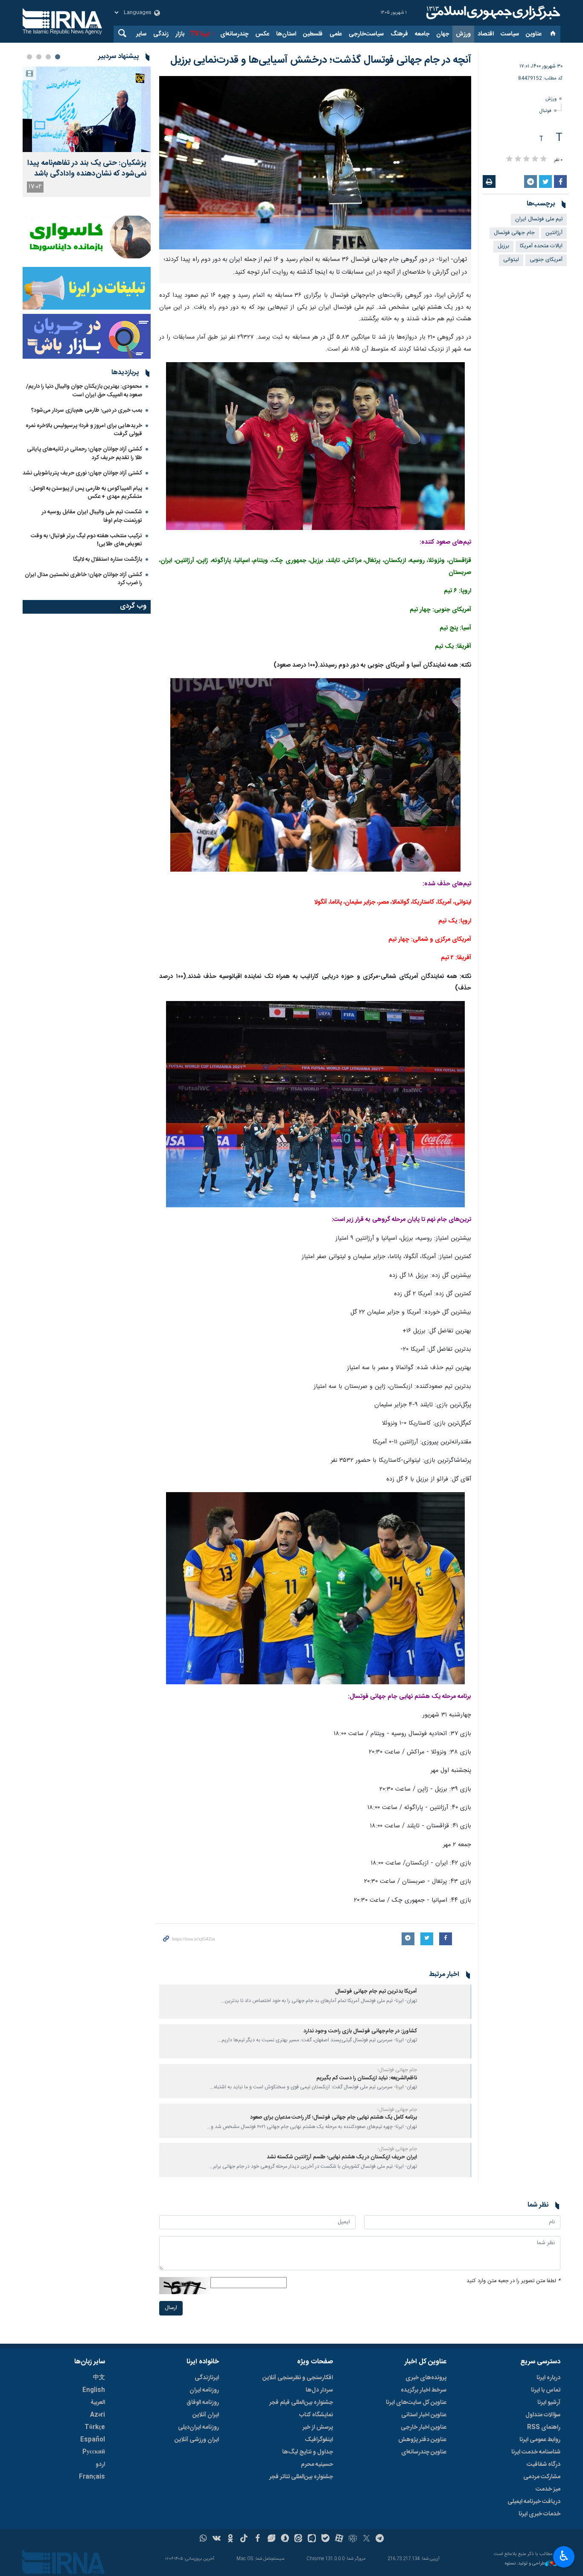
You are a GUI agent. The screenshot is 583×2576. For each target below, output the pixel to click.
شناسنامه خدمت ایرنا (536, 2452)
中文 (99, 2378)
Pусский (94, 2452)
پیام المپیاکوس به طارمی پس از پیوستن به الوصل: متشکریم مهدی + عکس (86, 493)
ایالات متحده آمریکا (541, 246)
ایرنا (492, 13)
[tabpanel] (87, 132)
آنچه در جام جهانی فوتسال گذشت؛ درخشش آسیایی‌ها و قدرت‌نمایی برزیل (321, 60)
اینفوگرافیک (319, 2440)
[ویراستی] (271, 2539)
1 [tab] (58, 57)
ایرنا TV (200, 34)
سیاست (510, 34)
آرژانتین (554, 233)
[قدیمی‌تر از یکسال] (446, 2002)
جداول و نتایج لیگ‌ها (308, 2452)
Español (93, 2440)
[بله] (325, 2539)
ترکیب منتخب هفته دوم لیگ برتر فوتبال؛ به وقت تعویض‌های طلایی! (86, 540)
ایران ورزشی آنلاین (197, 2440)
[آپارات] (339, 2539)
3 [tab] (39, 57)
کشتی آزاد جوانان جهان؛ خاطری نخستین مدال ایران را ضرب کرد (83, 579)
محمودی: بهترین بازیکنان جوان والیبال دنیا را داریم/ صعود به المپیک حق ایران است (84, 391)
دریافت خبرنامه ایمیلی (534, 2502)
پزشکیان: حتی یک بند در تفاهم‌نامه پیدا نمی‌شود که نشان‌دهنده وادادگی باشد (87, 169)
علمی (336, 34)
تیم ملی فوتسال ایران (539, 219)
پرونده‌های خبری (426, 2378)
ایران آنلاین (206, 2415)
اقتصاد (486, 34)
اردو (100, 2465)
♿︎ (564, 2556)
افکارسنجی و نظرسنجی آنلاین (298, 2378)
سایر (141, 34)
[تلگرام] (380, 2539)
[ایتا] (299, 2539)
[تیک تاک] (244, 2539)
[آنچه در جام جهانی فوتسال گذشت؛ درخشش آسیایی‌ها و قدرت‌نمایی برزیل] (315, 163)
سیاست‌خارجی (366, 34)
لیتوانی (511, 260)
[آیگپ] (312, 2539)
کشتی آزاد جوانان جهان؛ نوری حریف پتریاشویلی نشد (82, 473)
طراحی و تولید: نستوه (525, 2564)
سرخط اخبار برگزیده (424, 2390)
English (94, 2390)
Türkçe (95, 2427)
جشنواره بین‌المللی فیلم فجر (301, 2403)
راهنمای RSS (544, 2427)
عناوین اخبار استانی (424, 2415)
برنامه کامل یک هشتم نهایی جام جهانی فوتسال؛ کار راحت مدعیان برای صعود (334, 2118)
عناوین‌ (534, 34)
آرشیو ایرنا (549, 2403)
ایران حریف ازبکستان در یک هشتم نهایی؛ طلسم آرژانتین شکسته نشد (342, 2157)
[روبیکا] (353, 2539)
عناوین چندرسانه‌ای (424, 2452)
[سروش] (285, 2539)
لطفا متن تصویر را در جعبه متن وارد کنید (513, 2281)
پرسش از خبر (318, 2427)
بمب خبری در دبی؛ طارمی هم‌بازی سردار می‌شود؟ (87, 410)
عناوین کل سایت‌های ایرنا (416, 2403)
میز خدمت (548, 2489)
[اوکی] (230, 2539)
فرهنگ (399, 34)
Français (92, 2477)
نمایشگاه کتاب (316, 2415)
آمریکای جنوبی (546, 260)
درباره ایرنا (548, 2378)
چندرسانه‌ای (234, 34)
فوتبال (545, 111)
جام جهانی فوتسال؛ (397, 2070)
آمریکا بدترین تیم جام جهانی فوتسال (376, 1992)
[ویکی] (217, 2539)
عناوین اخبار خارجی (424, 2427)
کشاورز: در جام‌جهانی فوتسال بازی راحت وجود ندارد (360, 2031)
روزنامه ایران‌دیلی (198, 2427)
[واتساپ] (203, 2539)
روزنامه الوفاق (203, 2403)
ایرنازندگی (207, 2378)
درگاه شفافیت (544, 2465)
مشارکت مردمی (542, 2477)
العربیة (98, 2403)
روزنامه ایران (204, 2390)
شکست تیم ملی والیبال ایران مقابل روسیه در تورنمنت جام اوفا (92, 516)
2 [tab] (48, 57)
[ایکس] (366, 2539)
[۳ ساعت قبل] (87, 109)
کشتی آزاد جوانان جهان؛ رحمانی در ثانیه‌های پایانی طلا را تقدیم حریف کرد (85, 453)
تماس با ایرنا (546, 2390)
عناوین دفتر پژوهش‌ (422, 2440)
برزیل (503, 246)
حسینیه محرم (317, 2465)
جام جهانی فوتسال (514, 233)
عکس (262, 34)
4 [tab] (29, 57)
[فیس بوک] (258, 2539)
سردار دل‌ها (319, 2390)
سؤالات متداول (543, 2415)
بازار (180, 34)
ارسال (171, 2308)
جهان (443, 34)
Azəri (98, 2415)
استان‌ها (286, 34)
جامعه (422, 34)
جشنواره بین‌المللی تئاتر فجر (301, 2477)
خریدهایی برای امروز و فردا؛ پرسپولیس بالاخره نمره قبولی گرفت (84, 430)
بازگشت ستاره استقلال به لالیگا (108, 559)
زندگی (161, 34)
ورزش (463, 34)
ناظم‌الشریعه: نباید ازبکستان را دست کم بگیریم (367, 2078)
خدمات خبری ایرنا (539, 2514)
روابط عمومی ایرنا (540, 2440)
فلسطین (313, 34)
